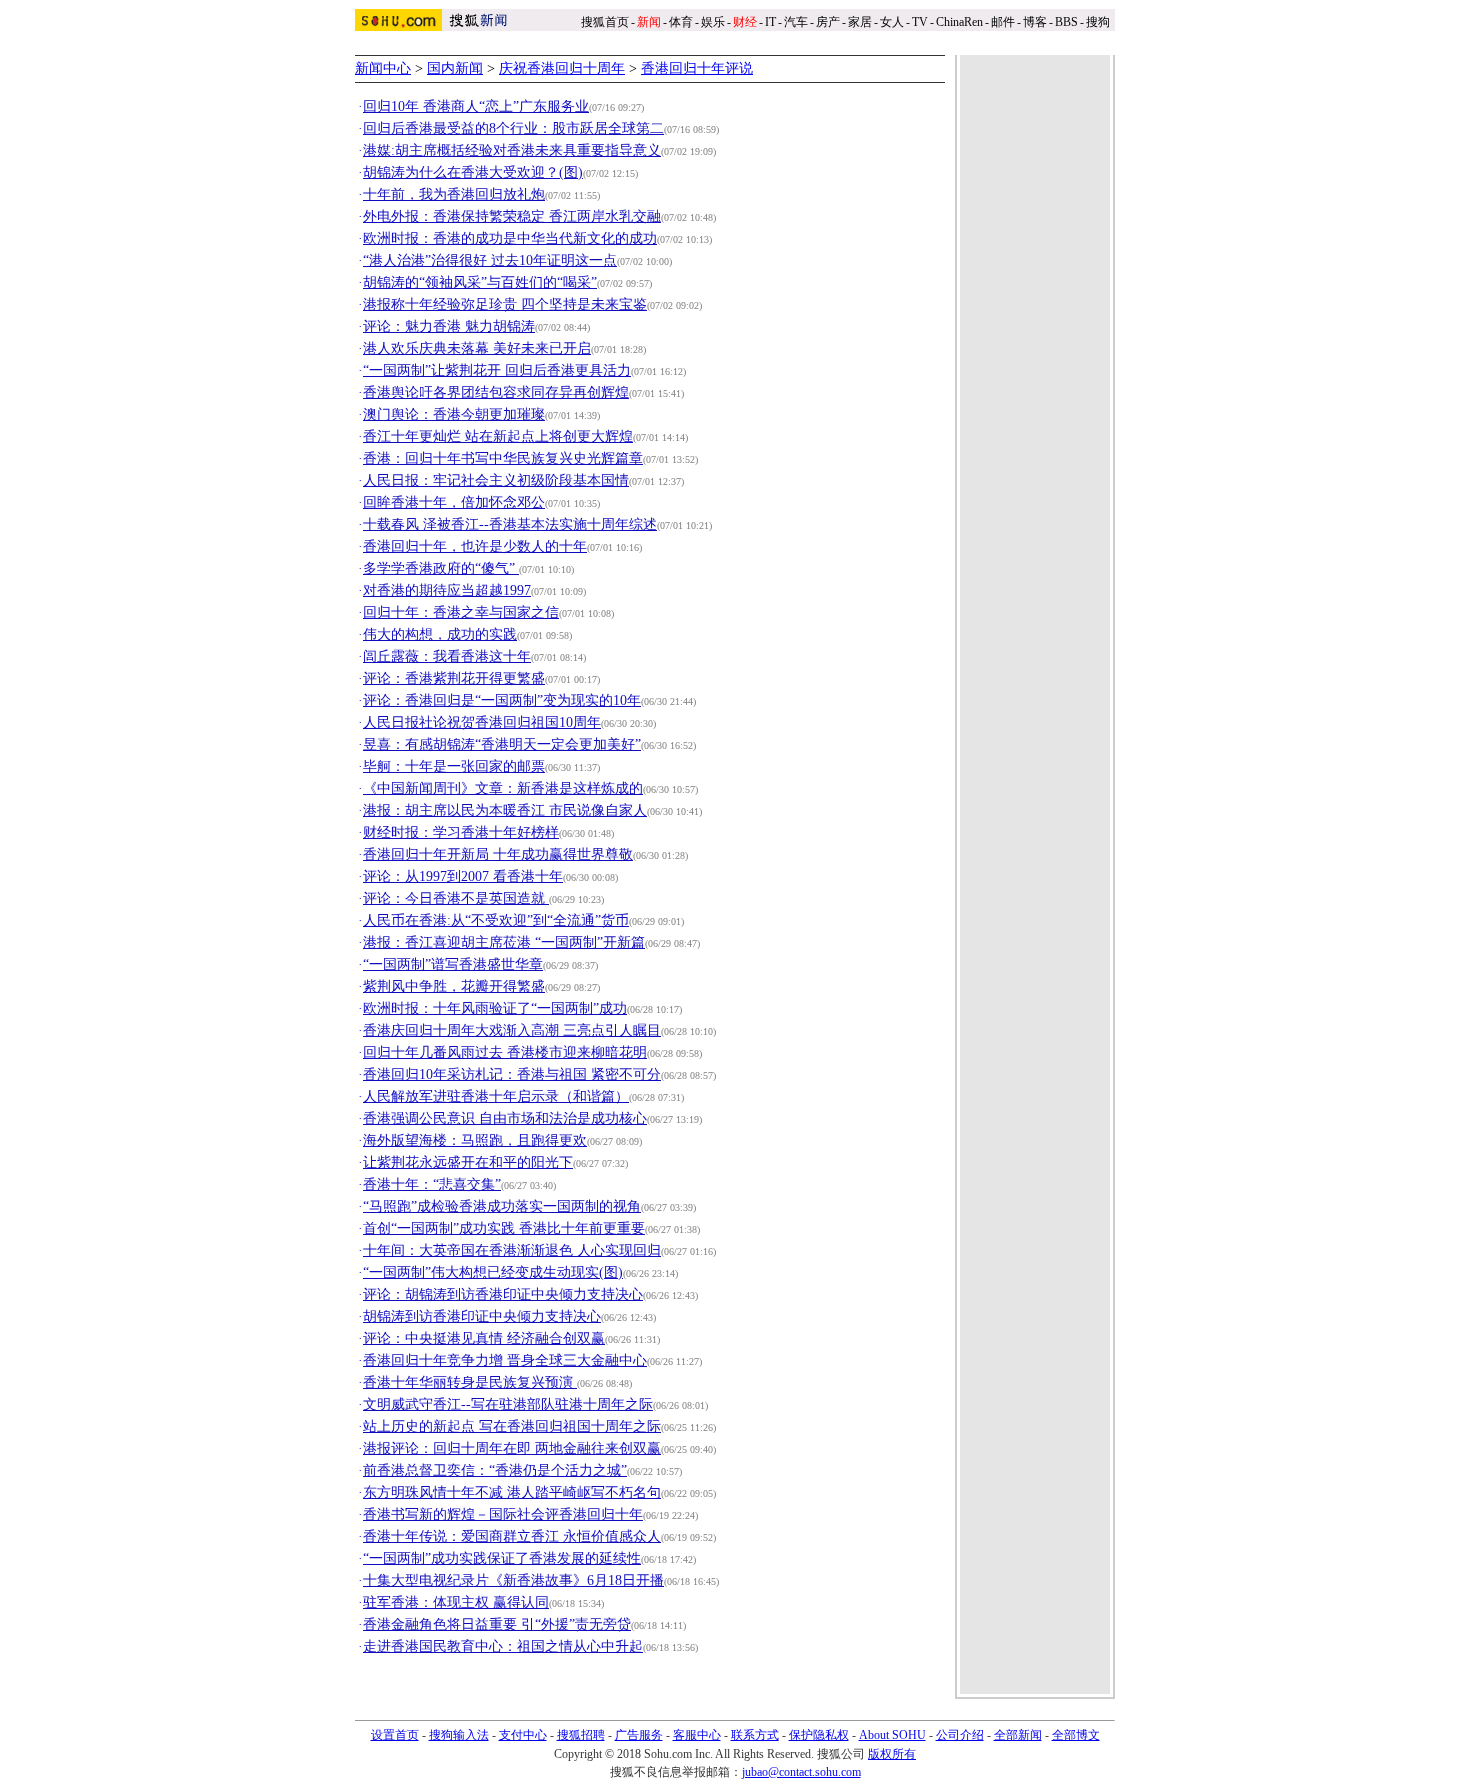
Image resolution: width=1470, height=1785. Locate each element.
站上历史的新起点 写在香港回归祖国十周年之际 (512, 1426)
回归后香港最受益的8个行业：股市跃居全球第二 (513, 128)
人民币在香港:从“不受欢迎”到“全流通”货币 (496, 920)
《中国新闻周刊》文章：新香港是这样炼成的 (503, 788)
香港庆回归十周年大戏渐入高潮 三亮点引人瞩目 (512, 1030)
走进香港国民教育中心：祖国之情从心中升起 (503, 1646)
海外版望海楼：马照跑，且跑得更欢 (475, 1140)
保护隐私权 (819, 1735)
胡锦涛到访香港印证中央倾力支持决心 (482, 1316)
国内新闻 (455, 68)
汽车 (796, 22)
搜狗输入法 (459, 1735)
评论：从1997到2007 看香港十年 (463, 876)
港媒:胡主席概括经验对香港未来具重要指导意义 (512, 150)
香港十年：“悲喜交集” (432, 1184)
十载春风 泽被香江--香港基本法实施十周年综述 (510, 524)
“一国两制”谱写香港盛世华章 (453, 964)
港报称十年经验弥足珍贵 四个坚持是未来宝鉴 (505, 304)
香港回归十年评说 (697, 68)
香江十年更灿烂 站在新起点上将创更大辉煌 (498, 436)
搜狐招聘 (581, 1735)
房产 (828, 22)
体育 (681, 22)
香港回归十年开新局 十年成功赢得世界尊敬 (498, 854)
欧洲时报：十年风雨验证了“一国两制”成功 (495, 1008)
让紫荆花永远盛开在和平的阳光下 (468, 1162)
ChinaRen (959, 22)
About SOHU (892, 1735)
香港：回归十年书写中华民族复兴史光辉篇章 (503, 458)
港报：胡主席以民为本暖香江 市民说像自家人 (505, 810)
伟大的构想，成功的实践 (440, 634)
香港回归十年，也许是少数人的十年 (475, 546)
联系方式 (755, 1735)
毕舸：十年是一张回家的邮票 (454, 766)
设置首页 (395, 1735)
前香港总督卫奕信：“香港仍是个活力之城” (495, 1470)
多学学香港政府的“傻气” (441, 568)
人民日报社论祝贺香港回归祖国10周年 (482, 722)
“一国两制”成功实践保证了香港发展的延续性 (502, 1558)
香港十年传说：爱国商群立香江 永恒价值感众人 (512, 1536)
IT (770, 22)
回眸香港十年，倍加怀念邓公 (454, 502)
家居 (860, 22)
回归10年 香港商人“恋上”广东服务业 (476, 106)
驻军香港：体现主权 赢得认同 (456, 1602)
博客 (1035, 22)
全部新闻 (1018, 1735)
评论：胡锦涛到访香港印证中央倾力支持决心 (503, 1294)
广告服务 (639, 1735)
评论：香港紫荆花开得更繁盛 (454, 678)
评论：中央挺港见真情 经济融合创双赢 (484, 1338)
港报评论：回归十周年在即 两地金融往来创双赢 (512, 1448)
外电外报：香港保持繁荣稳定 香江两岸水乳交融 (512, 216)
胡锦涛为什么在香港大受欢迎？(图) (473, 172)
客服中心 (697, 1735)
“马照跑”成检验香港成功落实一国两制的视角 (502, 1206)
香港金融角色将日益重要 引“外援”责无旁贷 (497, 1624)
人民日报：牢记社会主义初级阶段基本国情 (496, 480)
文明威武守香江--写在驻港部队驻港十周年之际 (508, 1404)
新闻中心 (383, 68)
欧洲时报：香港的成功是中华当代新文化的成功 (510, 238)
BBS (1066, 22)
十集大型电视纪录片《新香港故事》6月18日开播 (513, 1580)
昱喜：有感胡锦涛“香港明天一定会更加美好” (502, 744)
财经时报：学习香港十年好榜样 (461, 832)
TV (920, 22)
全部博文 (1076, 1735)
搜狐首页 (605, 22)
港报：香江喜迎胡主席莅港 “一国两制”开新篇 (504, 942)
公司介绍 (960, 1735)
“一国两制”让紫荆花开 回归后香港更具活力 (497, 370)
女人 (892, 22)
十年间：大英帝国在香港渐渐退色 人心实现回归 (512, 1250)
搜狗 (1099, 22)
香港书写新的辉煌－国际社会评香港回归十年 (503, 1514)
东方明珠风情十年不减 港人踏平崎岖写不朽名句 (512, 1492)
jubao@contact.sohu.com (801, 1772)
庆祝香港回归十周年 (562, 68)
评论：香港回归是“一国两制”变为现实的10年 (502, 700)
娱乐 (713, 22)
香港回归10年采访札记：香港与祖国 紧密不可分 (512, 1074)
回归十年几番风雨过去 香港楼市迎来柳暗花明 (505, 1052)
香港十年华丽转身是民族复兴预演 (470, 1382)
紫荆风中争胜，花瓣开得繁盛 (454, 986)
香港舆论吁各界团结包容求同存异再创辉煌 (496, 392)
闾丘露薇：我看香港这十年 (447, 656)
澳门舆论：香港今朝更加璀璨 (454, 414)
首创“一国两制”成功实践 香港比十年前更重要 (504, 1228)
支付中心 (523, 1735)
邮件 (1003, 22)
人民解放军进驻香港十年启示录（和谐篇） (496, 1096)
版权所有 (892, 1754)
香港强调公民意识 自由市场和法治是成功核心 (505, 1118)
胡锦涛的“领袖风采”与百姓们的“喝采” (480, 282)
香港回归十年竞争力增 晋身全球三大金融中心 (505, 1360)
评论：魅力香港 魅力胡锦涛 (449, 326)
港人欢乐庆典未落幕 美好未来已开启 (477, 348)
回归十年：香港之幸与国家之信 (461, 612)
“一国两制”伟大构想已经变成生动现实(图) (493, 1272)
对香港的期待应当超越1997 (447, 590)
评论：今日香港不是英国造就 (456, 898)
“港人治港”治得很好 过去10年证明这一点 (490, 260)
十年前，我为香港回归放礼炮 (454, 194)
